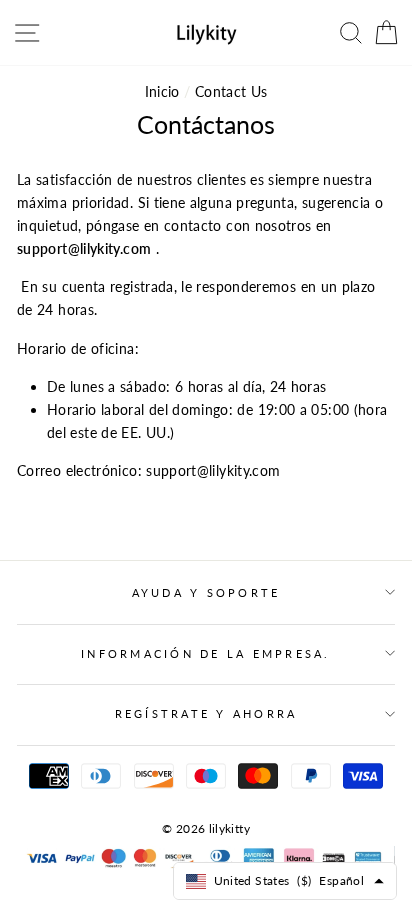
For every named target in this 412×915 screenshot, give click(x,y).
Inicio (162, 91)
